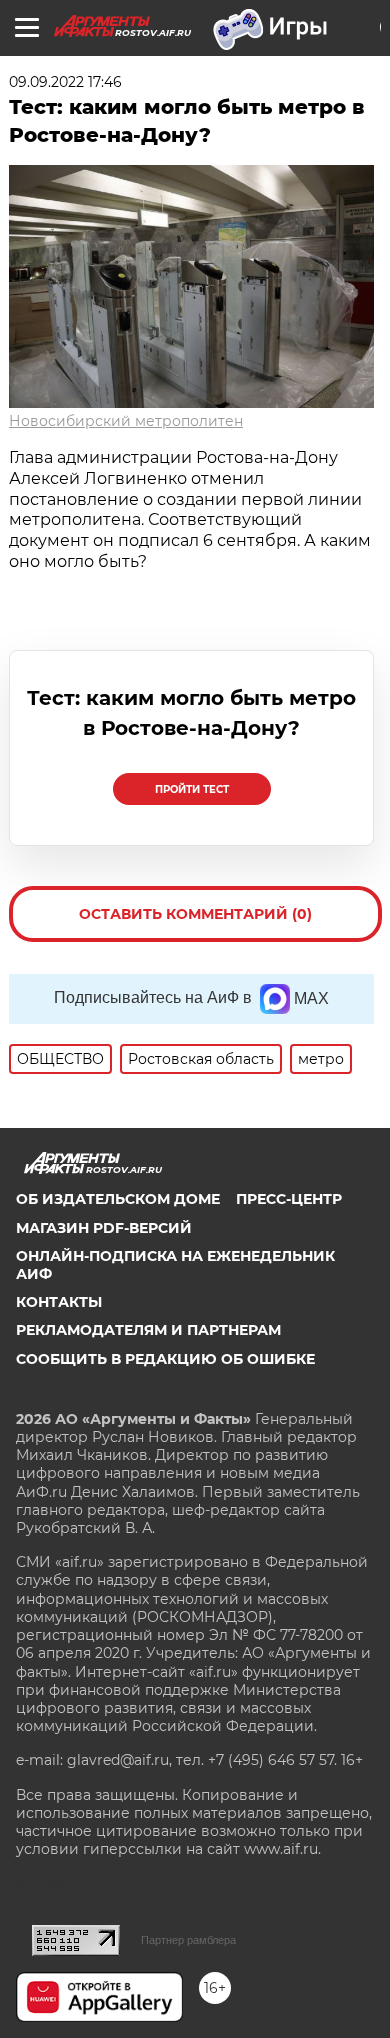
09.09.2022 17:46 (65, 82)
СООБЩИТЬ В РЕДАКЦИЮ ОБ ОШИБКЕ (165, 1359)
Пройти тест (192, 789)
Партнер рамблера (188, 1940)
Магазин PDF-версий (104, 1228)
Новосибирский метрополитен (126, 421)
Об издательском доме (118, 1199)
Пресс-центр (289, 1199)
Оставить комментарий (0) (195, 914)
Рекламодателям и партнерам (148, 1330)
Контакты (59, 1302)
